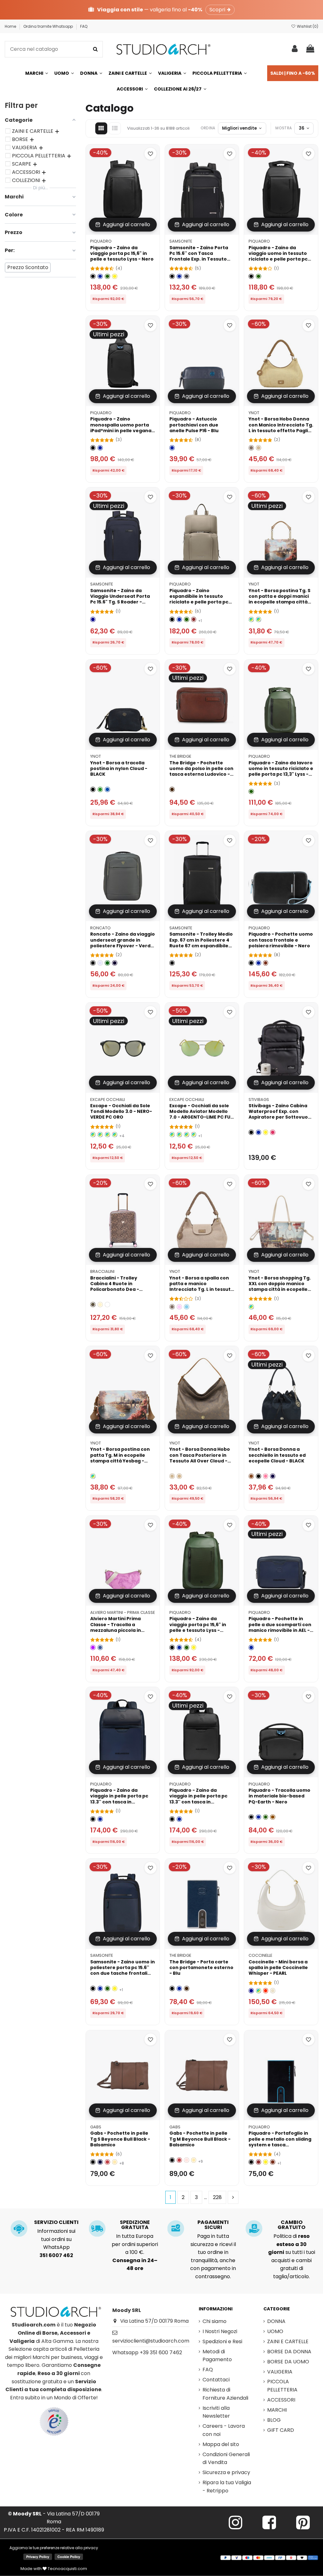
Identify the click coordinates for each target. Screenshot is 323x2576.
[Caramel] (251, 1476)
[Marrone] (172, 789)
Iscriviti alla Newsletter (216, 2412)
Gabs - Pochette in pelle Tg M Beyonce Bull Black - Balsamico (200, 2139)
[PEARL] (273, 1991)
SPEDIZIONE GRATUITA (135, 2225)
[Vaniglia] (100, 1305)
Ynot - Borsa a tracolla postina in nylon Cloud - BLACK (119, 768)
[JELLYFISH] (258, 1991)
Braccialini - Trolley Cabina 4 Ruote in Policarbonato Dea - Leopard (115, 1287)
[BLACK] (93, 789)
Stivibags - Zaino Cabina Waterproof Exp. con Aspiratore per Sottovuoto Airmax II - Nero (281, 1114)
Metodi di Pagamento (217, 2356)
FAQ (84, 26)
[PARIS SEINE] (251, 619)
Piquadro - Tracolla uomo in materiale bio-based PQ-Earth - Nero (279, 1796)
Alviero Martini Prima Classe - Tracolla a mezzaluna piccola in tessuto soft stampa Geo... (123, 1627)
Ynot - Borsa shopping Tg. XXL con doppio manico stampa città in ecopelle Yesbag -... (280, 1287)
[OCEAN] (273, 1476)
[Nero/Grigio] (187, 276)
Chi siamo (214, 2321)
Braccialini (102, 1271)
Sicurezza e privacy (226, 2472)
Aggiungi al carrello (126, 224)
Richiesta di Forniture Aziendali (225, 2394)
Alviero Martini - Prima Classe (123, 1612)
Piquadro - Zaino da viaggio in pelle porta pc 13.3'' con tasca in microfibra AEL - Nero (198, 1799)
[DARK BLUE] (93, 619)
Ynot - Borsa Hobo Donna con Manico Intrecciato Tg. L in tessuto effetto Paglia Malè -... (281, 428)
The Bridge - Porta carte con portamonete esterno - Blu (201, 1967)
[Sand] (251, 448)
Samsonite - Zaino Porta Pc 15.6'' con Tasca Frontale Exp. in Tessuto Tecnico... (199, 256)
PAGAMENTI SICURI (213, 2225)
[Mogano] (266, 963)
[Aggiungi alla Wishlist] (150, 154)
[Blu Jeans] (100, 1647)
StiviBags (259, 1100)
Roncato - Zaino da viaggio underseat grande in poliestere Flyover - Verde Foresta (123, 943)
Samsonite (181, 241)
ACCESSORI (281, 2400)
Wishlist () (307, 26)
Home (11, 26)
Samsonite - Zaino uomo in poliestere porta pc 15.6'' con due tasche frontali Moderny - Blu (123, 1970)
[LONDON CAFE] (251, 1307)
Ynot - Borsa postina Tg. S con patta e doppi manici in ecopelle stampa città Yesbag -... (279, 599)
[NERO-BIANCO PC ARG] (115, 1135)
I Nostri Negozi (220, 2331)
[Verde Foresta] (107, 963)
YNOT (254, 413)
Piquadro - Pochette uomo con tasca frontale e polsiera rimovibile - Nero (281, 940)
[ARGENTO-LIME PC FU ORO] (194, 1135)
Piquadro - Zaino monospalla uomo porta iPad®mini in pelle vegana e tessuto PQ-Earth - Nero (122, 428)
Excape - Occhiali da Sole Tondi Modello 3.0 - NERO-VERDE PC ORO (121, 1111)
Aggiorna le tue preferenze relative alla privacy (54, 2548)
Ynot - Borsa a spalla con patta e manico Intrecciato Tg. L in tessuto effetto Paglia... (202, 1287)
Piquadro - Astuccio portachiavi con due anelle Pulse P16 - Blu (194, 425)
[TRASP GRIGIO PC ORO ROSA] (93, 1135)
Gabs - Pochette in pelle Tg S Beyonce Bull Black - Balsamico (120, 2139)
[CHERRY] (273, 1132)
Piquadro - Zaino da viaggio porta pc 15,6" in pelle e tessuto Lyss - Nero (122, 253)
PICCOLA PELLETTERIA (282, 2386)
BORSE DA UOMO (288, 2362)
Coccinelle (260, 1955)
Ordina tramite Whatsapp (49, 26)
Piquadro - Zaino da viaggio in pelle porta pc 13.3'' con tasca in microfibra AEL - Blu (119, 1799)
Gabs (96, 2127)
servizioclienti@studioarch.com (151, 2341)
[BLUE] (107, 789)
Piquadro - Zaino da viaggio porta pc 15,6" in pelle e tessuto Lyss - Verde (198, 1627)
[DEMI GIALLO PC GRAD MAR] (107, 1135)
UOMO (275, 2331)
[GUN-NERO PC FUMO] (179, 1135)
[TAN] (179, 1476)
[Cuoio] (273, 1817)
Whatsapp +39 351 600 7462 (147, 2353)
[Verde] (107, 276)
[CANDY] (266, 1476)
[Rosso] (194, 619)
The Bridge (180, 756)
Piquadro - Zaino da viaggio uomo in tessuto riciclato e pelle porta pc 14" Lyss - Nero (278, 256)
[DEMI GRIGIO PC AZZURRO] (100, 1135)
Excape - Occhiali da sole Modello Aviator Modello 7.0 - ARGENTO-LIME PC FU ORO (200, 1114)
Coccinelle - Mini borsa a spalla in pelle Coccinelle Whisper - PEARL (278, 1967)
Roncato (100, 928)
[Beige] (258, 448)
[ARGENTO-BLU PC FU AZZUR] (172, 1135)
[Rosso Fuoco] (107, 2162)
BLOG (274, 2420)
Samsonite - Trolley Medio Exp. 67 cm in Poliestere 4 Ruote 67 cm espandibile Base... (201, 943)
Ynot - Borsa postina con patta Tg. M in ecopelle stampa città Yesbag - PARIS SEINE (120, 1458)
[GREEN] (100, 789)
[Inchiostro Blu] (100, 2162)
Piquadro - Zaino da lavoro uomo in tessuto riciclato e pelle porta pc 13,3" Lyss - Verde (281, 771)
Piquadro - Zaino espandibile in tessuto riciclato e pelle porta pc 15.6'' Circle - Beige (199, 599)
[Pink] (179, 1307)
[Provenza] (187, 2160)
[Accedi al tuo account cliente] (295, 49)
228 (217, 2197)
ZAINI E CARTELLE (288, 2341)
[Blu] (100, 276)
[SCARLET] (266, 1991)
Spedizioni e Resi (222, 2341)
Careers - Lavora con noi (224, 2430)
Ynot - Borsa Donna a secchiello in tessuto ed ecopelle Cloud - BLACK (277, 1455)
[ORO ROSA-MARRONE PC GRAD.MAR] (187, 1135)
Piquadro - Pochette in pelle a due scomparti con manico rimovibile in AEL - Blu (280, 1627)
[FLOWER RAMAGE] (107, 1305)
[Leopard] (93, 1305)
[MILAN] (258, 619)
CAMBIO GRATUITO (291, 2225)
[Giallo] (115, 276)
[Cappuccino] (115, 2162)
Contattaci (216, 2380)
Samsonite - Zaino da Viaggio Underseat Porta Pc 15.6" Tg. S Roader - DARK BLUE (120, 599)
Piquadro (101, 241)
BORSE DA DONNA (289, 2352)
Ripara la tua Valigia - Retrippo (227, 2487)
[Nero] (93, 276)
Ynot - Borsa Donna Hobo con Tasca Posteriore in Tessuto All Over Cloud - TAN (200, 1458)
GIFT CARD (281, 2430)
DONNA (276, 2321)
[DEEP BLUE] (251, 1991)
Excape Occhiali (108, 1100)
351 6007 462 (56, 2255)
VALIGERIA (280, 2372)
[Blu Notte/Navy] (115, 963)
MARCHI (277, 2410)
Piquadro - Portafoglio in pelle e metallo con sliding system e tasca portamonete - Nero (280, 2142)
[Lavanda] (100, 963)
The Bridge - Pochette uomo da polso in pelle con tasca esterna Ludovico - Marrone (201, 771)
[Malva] (93, 1647)
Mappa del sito (221, 2444)
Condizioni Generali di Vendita (226, 2458)
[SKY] (187, 1307)
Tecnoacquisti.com (67, 2569)
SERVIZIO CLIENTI (56, 2222)
